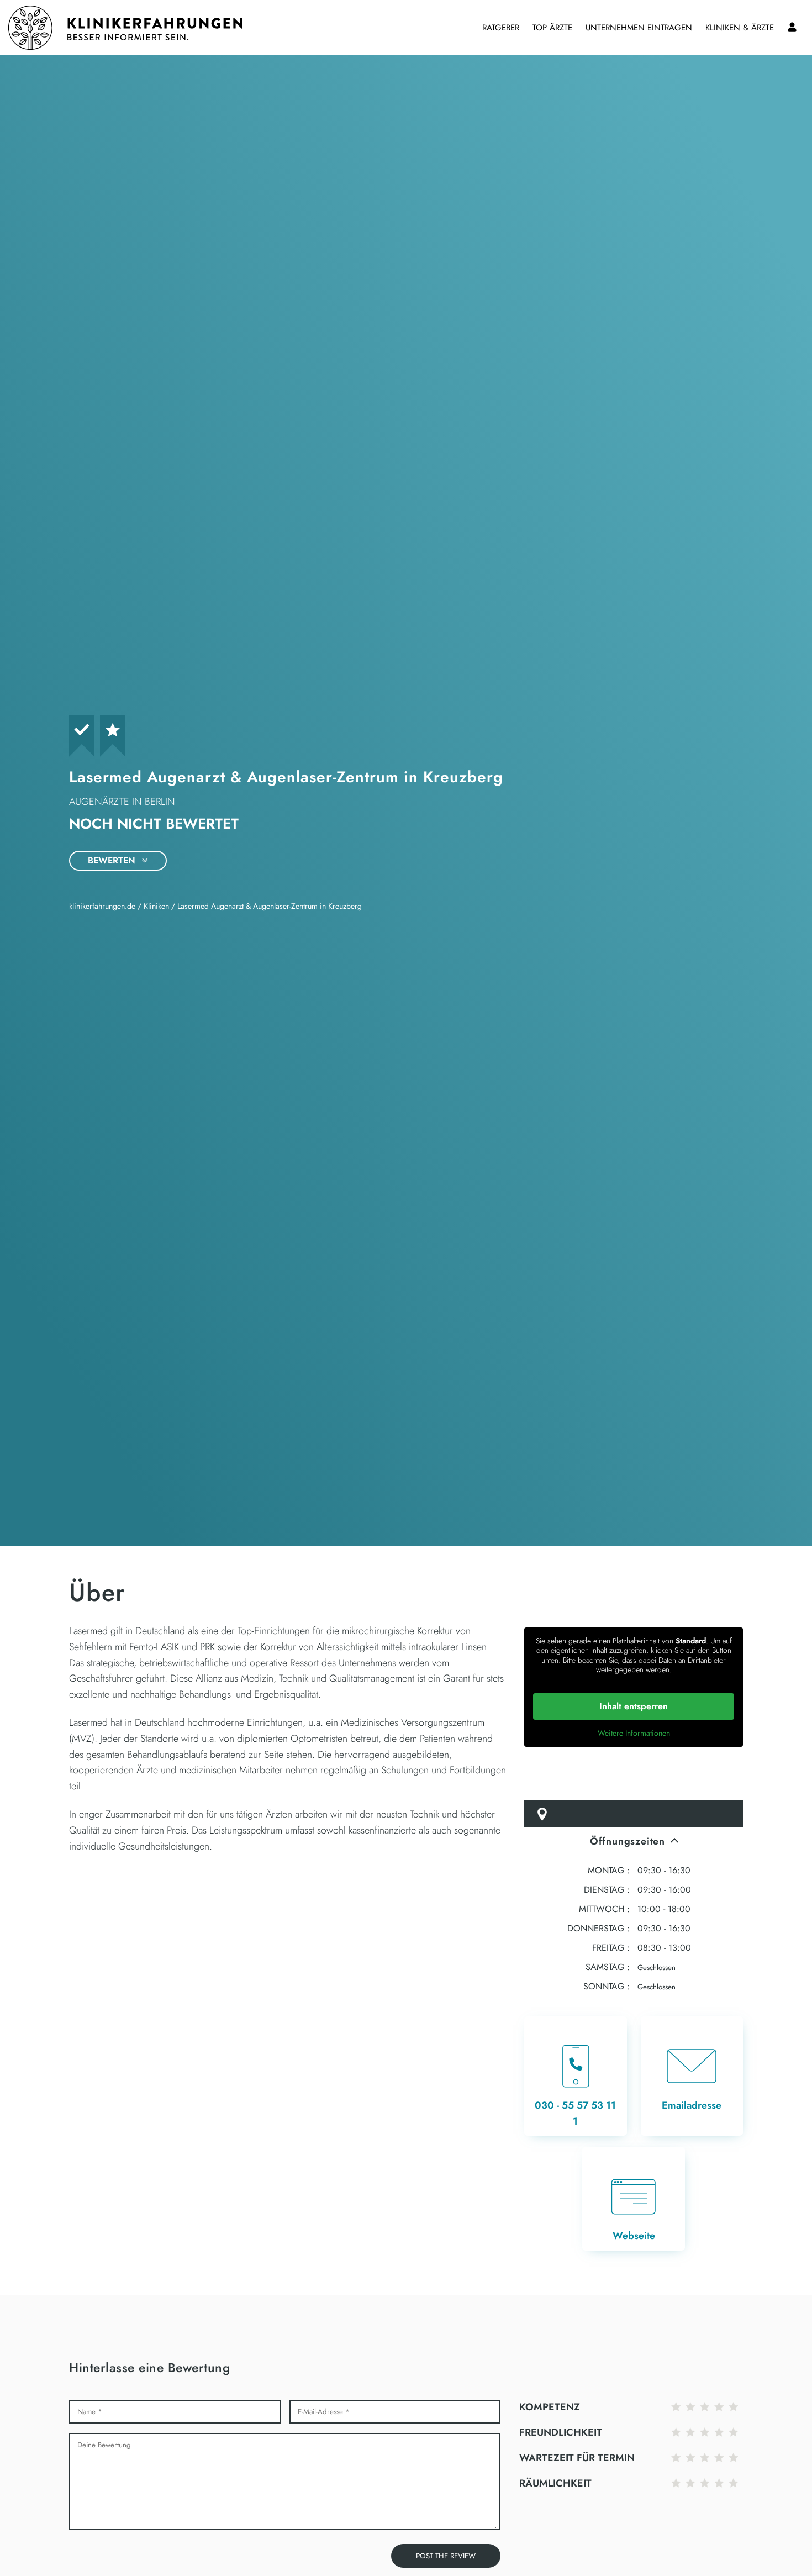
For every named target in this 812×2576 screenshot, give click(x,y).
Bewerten (113, 860)
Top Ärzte (552, 28)
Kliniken (156, 906)
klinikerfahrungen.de (102, 906)
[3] (707, 2407)
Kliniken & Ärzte (740, 28)
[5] (736, 2407)
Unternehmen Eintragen (639, 28)
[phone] (576, 2076)
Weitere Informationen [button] (634, 1734)
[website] (634, 2199)
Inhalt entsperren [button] (634, 1706)
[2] (693, 2407)
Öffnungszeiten (628, 1841)
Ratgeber (501, 28)
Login (792, 28)
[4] (721, 2407)
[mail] (692, 2076)
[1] (678, 2407)
